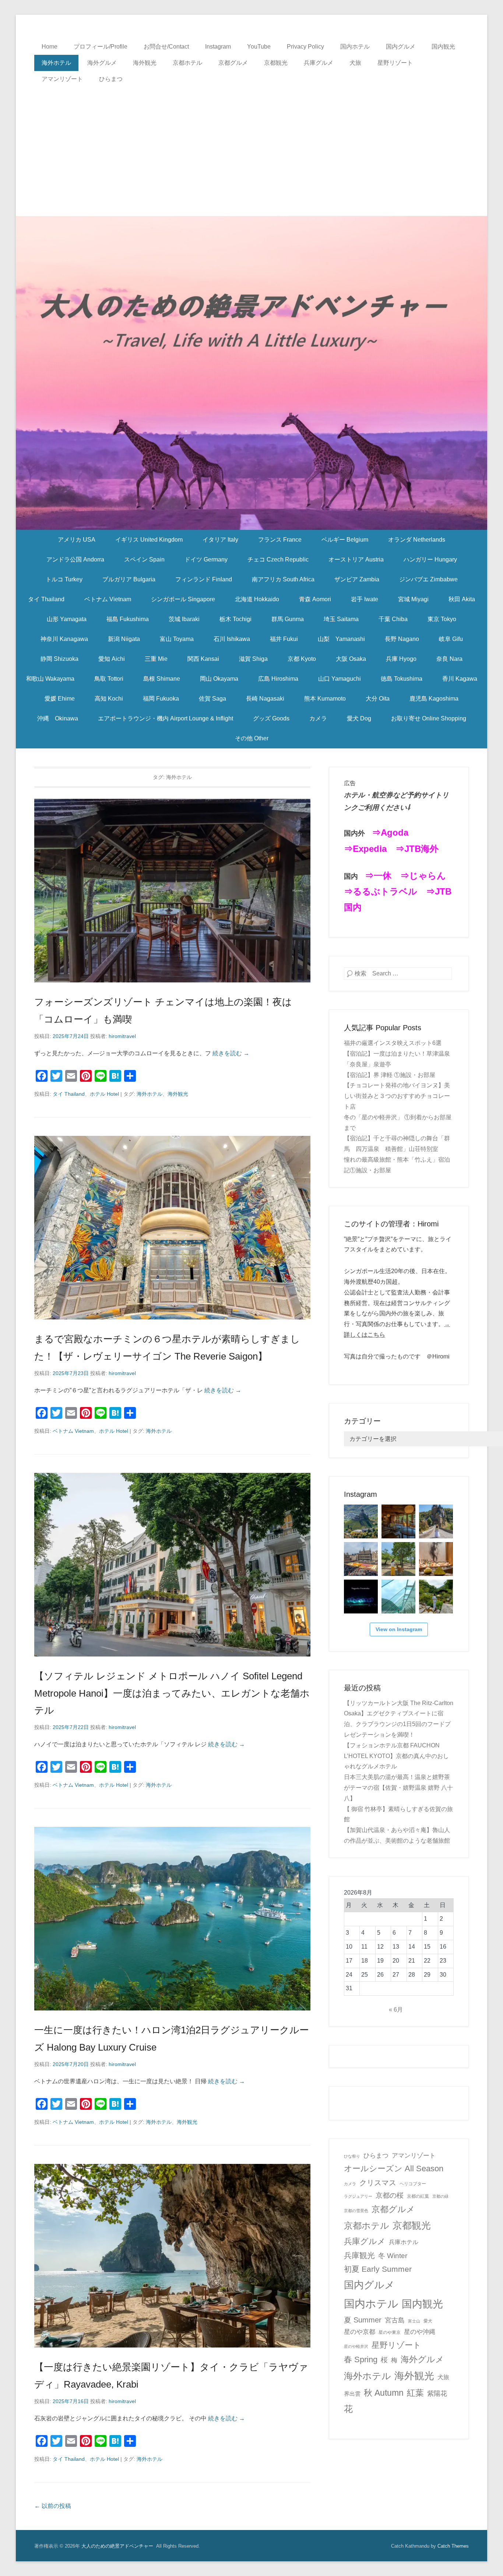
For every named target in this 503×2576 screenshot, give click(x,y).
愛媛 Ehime (60, 699)
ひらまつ (111, 79)
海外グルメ (102, 63)
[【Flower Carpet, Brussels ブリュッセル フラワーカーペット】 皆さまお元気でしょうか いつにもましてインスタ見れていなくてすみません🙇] (361, 1559)
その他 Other (252, 738)
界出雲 (352, 2394)
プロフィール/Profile (101, 47)
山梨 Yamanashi (341, 639)
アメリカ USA (77, 540)
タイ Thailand (46, 599)
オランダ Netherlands (417, 540)
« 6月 (396, 2010)
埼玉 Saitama (341, 619)
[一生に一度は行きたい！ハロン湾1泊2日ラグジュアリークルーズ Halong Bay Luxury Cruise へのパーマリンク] (172, 1919)
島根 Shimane (162, 679)
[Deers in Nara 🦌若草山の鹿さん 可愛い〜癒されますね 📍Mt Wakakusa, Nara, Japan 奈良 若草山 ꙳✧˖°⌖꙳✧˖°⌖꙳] (398, 1559)
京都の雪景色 (356, 2211)
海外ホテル (56, 63)
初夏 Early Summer (378, 2269)
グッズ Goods (271, 718)
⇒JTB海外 (417, 849)
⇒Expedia (365, 849)
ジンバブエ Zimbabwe (428, 579)
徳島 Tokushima (402, 679)
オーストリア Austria (356, 559)
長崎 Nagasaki (265, 699)
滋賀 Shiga (253, 659)
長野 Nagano (402, 639)
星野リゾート (395, 63)
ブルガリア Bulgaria (129, 579)
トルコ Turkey (64, 579)
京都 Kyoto (302, 659)
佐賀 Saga (212, 699)
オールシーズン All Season (394, 2168)
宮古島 (395, 2320)
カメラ (318, 718)
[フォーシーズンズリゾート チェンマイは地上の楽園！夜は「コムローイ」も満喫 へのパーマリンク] (172, 891)
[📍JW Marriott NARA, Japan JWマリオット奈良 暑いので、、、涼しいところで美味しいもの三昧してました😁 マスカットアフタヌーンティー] (436, 1559)
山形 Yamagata (67, 619)
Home (50, 47)
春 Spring (361, 2359)
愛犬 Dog (359, 718)
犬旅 (355, 63)
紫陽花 (437, 2393)
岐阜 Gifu (451, 639)
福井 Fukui (284, 639)
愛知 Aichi (112, 659)
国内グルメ (401, 47)
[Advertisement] (251, 142)
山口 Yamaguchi (340, 679)
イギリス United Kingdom (149, 540)
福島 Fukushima (128, 619)
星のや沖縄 (420, 2332)
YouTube (259, 47)
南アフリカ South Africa (283, 579)
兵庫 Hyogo (401, 659)
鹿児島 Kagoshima (434, 699)
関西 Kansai (203, 659)
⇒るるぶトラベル (381, 891)
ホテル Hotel (104, 1094)
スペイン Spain (144, 559)
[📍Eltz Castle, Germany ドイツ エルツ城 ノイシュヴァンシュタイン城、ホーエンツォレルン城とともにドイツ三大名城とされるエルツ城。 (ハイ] (436, 1521)
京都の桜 (390, 2195)
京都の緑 (440, 2196)
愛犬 (428, 2321)
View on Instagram (399, 1629)
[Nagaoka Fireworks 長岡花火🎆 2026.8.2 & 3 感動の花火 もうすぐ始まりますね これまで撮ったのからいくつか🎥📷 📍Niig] (361, 1597)
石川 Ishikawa (232, 639)
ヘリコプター (413, 2184)
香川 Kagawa (460, 679)
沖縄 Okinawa (58, 718)
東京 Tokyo (442, 619)
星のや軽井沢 (356, 2346)
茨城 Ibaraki (184, 619)
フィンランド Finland (204, 579)
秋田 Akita (462, 599)
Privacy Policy (305, 47)
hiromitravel (122, 1036)
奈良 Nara (449, 659)
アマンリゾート (62, 79)
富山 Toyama (177, 639)
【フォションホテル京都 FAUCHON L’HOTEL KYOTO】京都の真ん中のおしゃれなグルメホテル (396, 1756)
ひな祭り (352, 2156)
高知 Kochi (109, 699)
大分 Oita (378, 699)
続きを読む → (231, 1053)
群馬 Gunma (288, 619)
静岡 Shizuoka (59, 659)
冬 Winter (393, 2256)
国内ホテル (355, 47)
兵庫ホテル (404, 2242)
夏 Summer (363, 2320)
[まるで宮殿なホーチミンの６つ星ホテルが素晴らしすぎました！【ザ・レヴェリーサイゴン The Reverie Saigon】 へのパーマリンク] (172, 1228)
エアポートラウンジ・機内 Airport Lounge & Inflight (166, 718)
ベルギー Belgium (345, 540)
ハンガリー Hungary (430, 559)
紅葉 (415, 2393)
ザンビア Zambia (357, 579)
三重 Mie (156, 659)
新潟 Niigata (124, 639)
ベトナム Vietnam (108, 599)
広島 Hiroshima (278, 679)
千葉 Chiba (393, 619)
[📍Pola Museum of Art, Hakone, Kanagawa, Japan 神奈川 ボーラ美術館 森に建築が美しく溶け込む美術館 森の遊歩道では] (398, 1597)
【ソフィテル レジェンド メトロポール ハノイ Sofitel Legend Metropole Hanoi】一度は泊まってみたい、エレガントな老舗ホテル (172, 1693)
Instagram (218, 47)
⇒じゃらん (423, 876)
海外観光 (145, 63)
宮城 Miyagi (413, 599)
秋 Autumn (384, 2393)
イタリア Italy (220, 540)
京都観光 (276, 63)
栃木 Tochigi (235, 619)
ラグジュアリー (358, 2196)
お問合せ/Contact (166, 47)
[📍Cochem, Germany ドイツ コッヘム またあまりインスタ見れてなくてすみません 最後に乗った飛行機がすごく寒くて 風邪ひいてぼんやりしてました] (361, 1521)
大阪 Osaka (351, 659)
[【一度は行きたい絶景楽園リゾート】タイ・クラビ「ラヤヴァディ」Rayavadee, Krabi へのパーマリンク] (172, 2256)
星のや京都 (360, 2332)
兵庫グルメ (319, 63)
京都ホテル (187, 63)
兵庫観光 (359, 2255)
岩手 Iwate (365, 599)
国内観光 (443, 47)
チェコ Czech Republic (278, 559)
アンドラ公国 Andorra (75, 559)
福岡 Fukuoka (161, 699)
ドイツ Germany (206, 559)
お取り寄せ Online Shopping (429, 718)
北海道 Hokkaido (257, 599)
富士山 (414, 2321)
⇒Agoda (390, 832)
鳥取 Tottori (109, 679)
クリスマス (378, 2183)
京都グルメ (233, 63)
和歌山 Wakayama (50, 679)
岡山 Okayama (219, 679)
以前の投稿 (53, 2506)
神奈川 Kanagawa (64, 639)
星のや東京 (390, 2332)
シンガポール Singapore (183, 599)
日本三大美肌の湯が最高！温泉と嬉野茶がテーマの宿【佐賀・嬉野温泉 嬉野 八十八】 (398, 1788)
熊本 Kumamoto (325, 699)
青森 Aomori (315, 599)
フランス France (280, 540)
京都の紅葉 (418, 2196)
